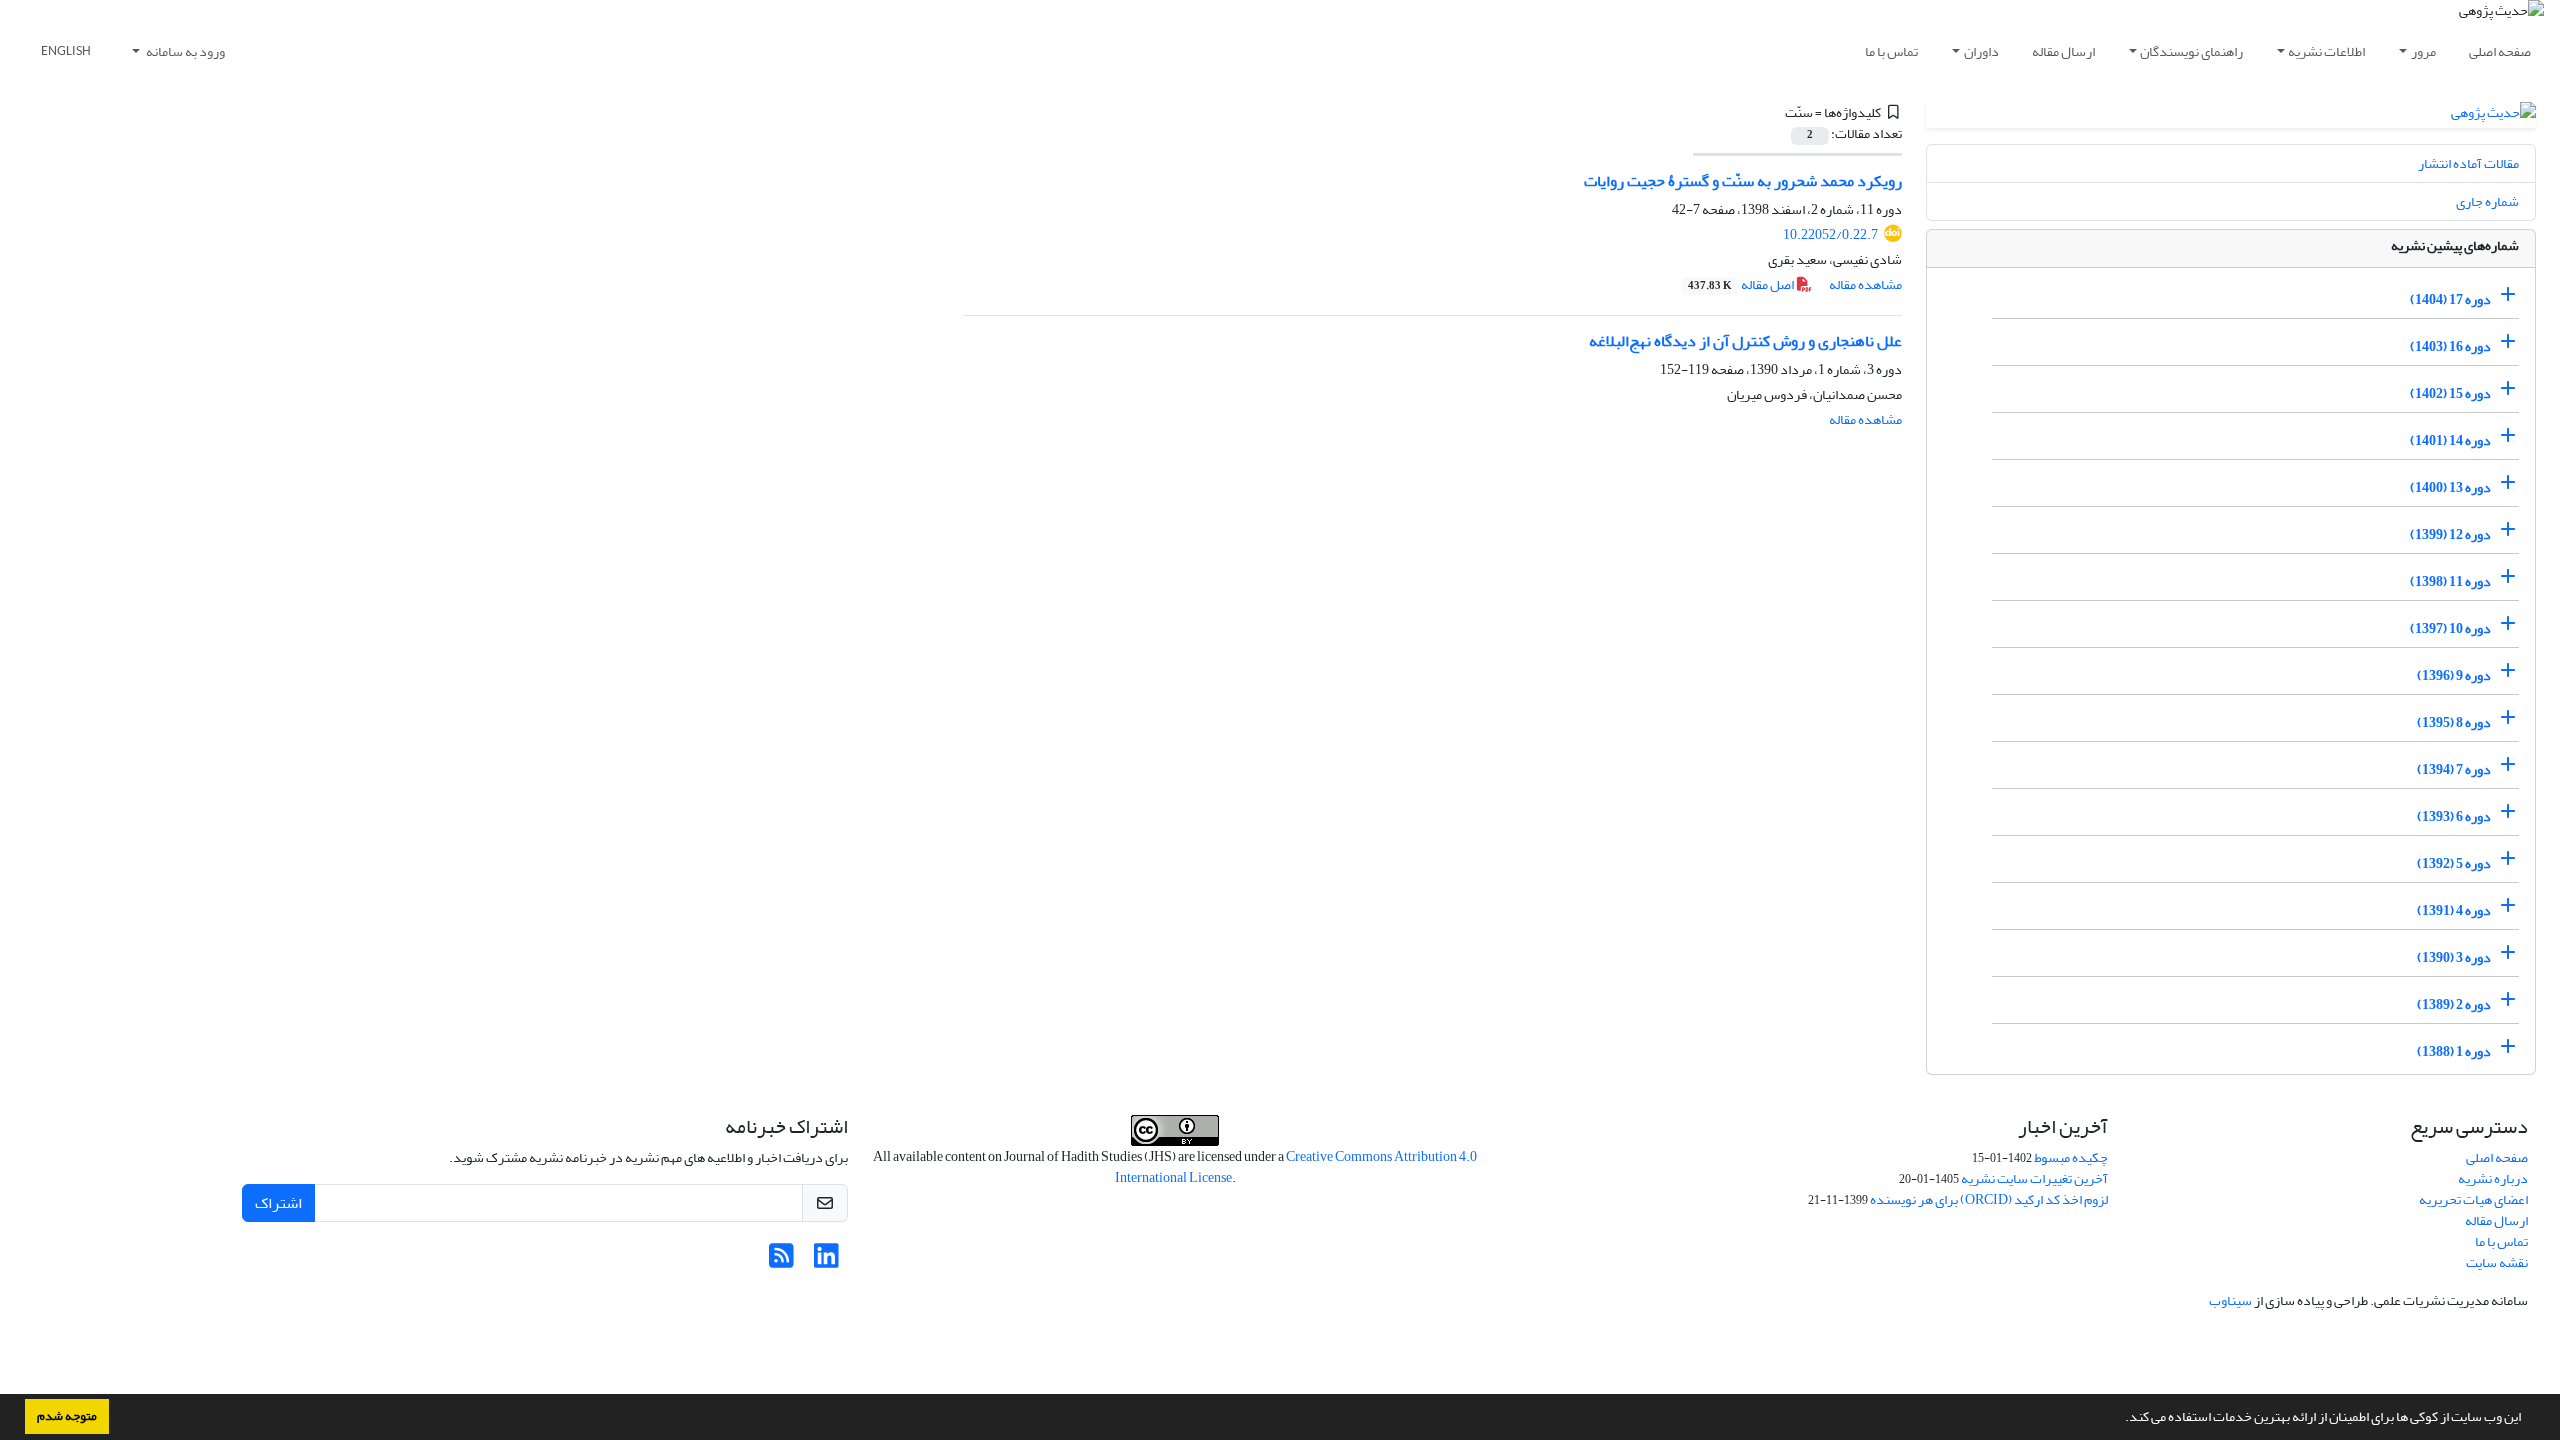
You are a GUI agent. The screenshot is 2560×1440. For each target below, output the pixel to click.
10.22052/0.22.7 (1830, 234)
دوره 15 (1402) (2450, 393)
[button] (2120, 1419)
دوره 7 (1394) (2454, 769)
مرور (2423, 51)
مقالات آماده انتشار (2468, 163)
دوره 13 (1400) (2450, 487)
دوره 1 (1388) (2454, 1051)
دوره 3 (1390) (2454, 957)
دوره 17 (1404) (2450, 299)
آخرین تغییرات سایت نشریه (2034, 1178)
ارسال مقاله (2063, 51)
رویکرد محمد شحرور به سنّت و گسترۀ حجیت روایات (1743, 181)
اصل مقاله (1742, 284)
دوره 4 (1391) (2454, 910)
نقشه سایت (2497, 1262)
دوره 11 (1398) (2450, 581)
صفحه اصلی (2500, 51)
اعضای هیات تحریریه (2473, 1199)
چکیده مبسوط (2071, 1157)
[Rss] (781, 1261)
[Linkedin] (826, 1261)
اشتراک (278, 1203)
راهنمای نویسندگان (2191, 51)
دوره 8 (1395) (2454, 722)
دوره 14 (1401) (2450, 440)
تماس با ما (1891, 51)
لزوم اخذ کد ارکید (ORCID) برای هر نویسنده (1989, 1199)
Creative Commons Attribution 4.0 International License (1296, 1167)
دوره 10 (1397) (2450, 628)
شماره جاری (2487, 201)
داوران (1981, 51)
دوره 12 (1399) (2450, 534)
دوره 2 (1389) (2454, 1004)
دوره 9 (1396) (2454, 675)
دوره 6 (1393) (2454, 816)
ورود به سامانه (184, 51)
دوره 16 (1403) (2450, 346)
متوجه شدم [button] (67, 1416)
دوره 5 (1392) (2454, 863)
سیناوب (2230, 1300)
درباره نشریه (2493, 1178)
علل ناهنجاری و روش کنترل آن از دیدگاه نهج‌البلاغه (1745, 341)
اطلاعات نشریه (2326, 51)
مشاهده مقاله (1865, 284)
